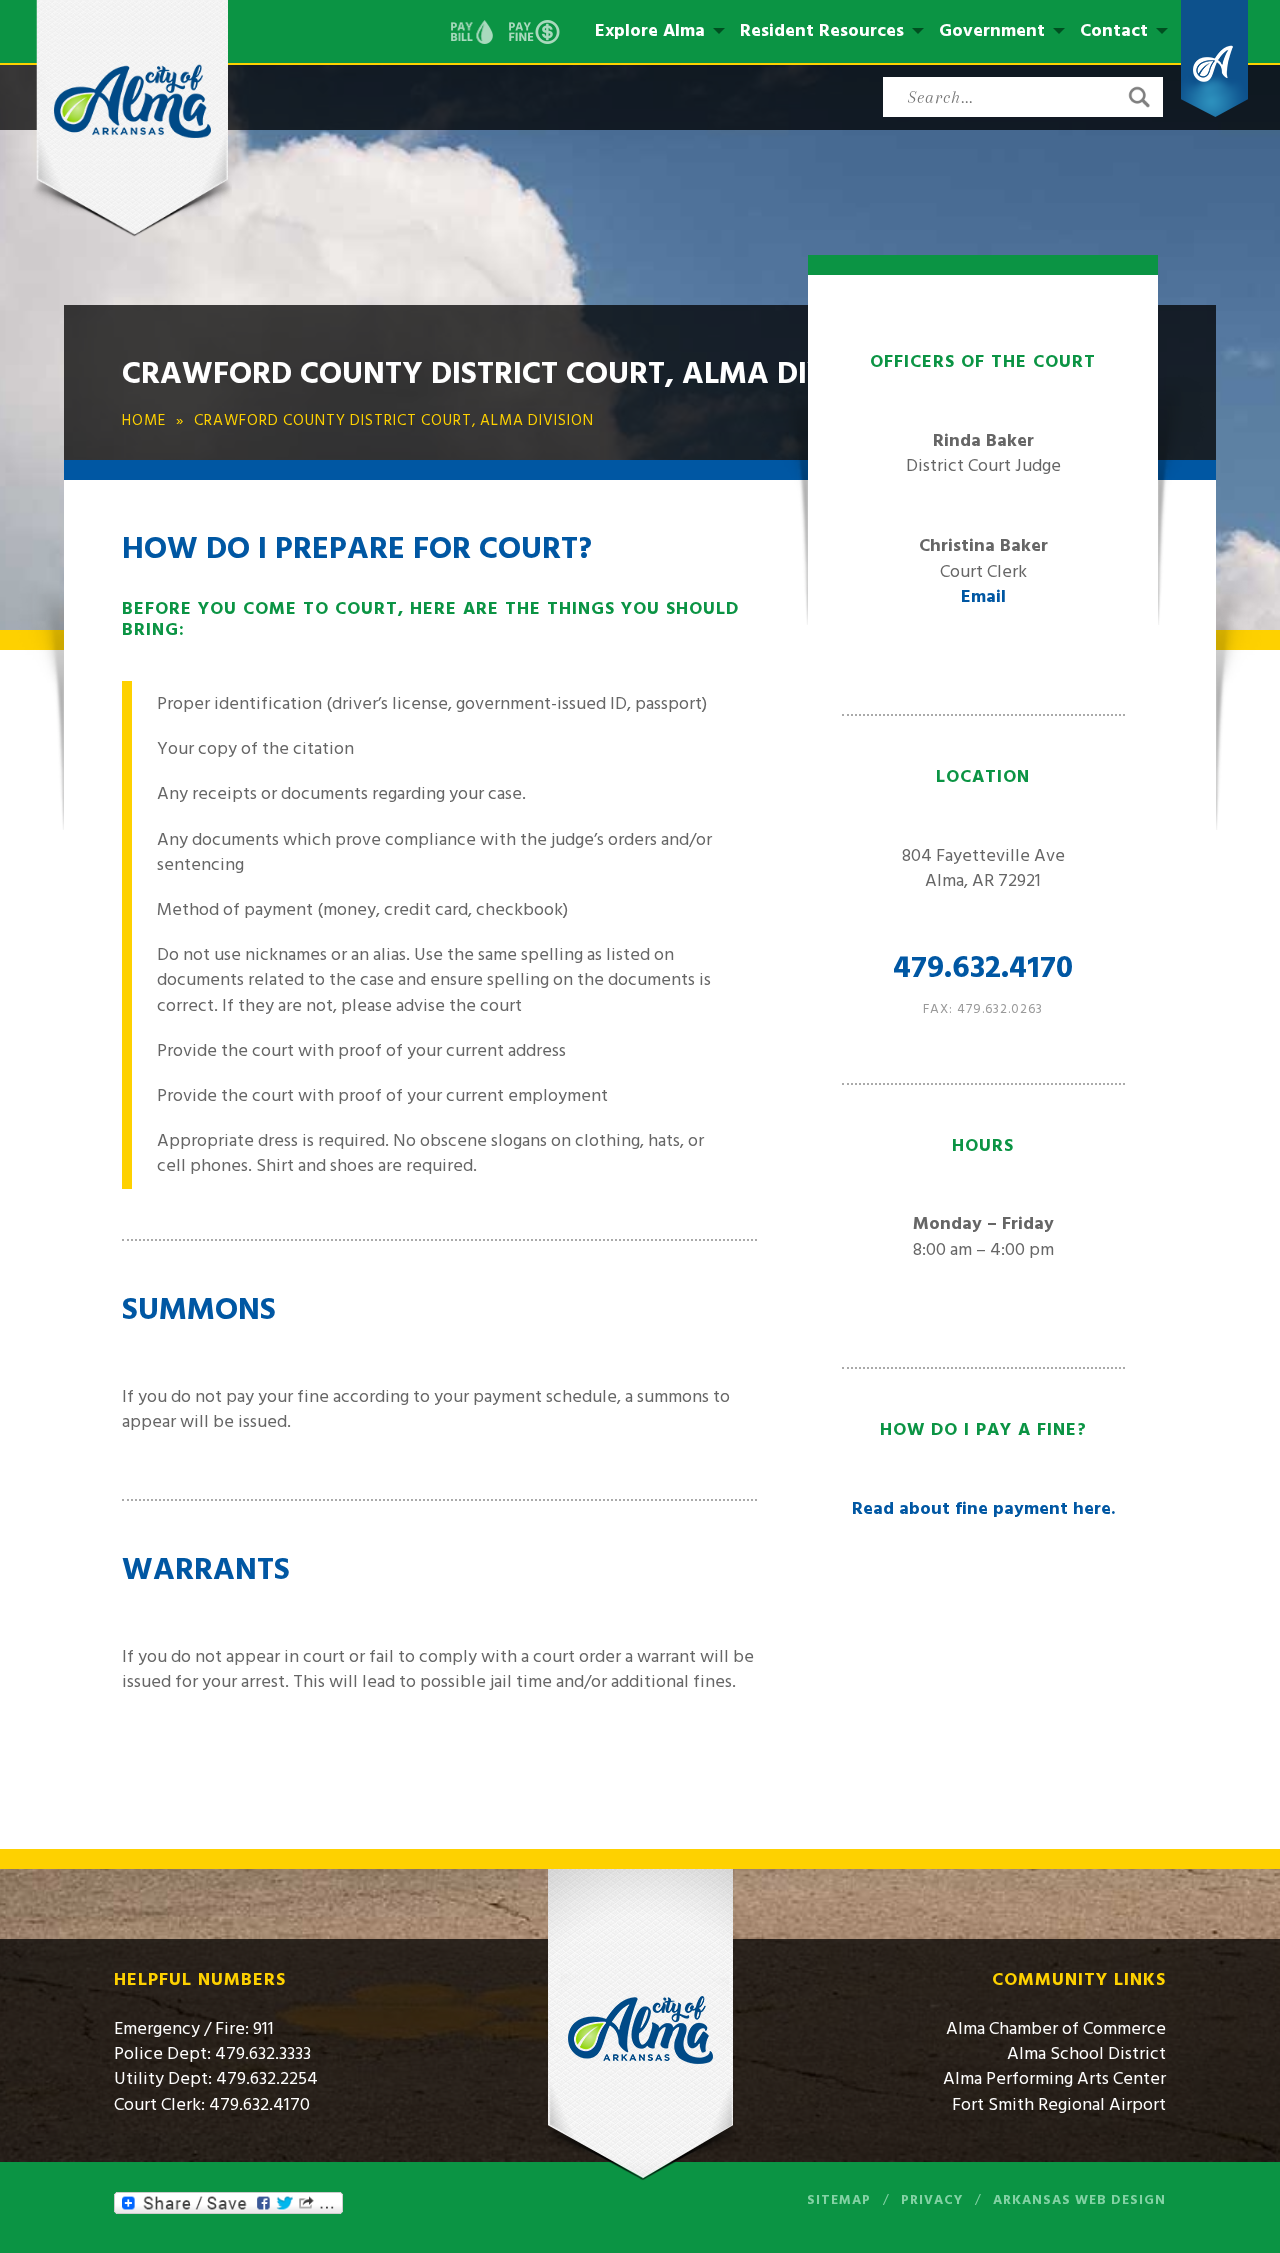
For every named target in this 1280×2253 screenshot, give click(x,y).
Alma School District (1086, 2053)
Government (992, 30)
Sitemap (839, 2200)
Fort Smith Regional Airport (1059, 2104)
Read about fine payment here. (983, 1508)
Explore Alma (650, 30)
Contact (1114, 30)
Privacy (932, 2200)
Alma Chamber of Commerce (1056, 2028)
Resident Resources (822, 30)
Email (983, 596)
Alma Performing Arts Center (1054, 2078)
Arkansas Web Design (1079, 2200)
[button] (1139, 97)
